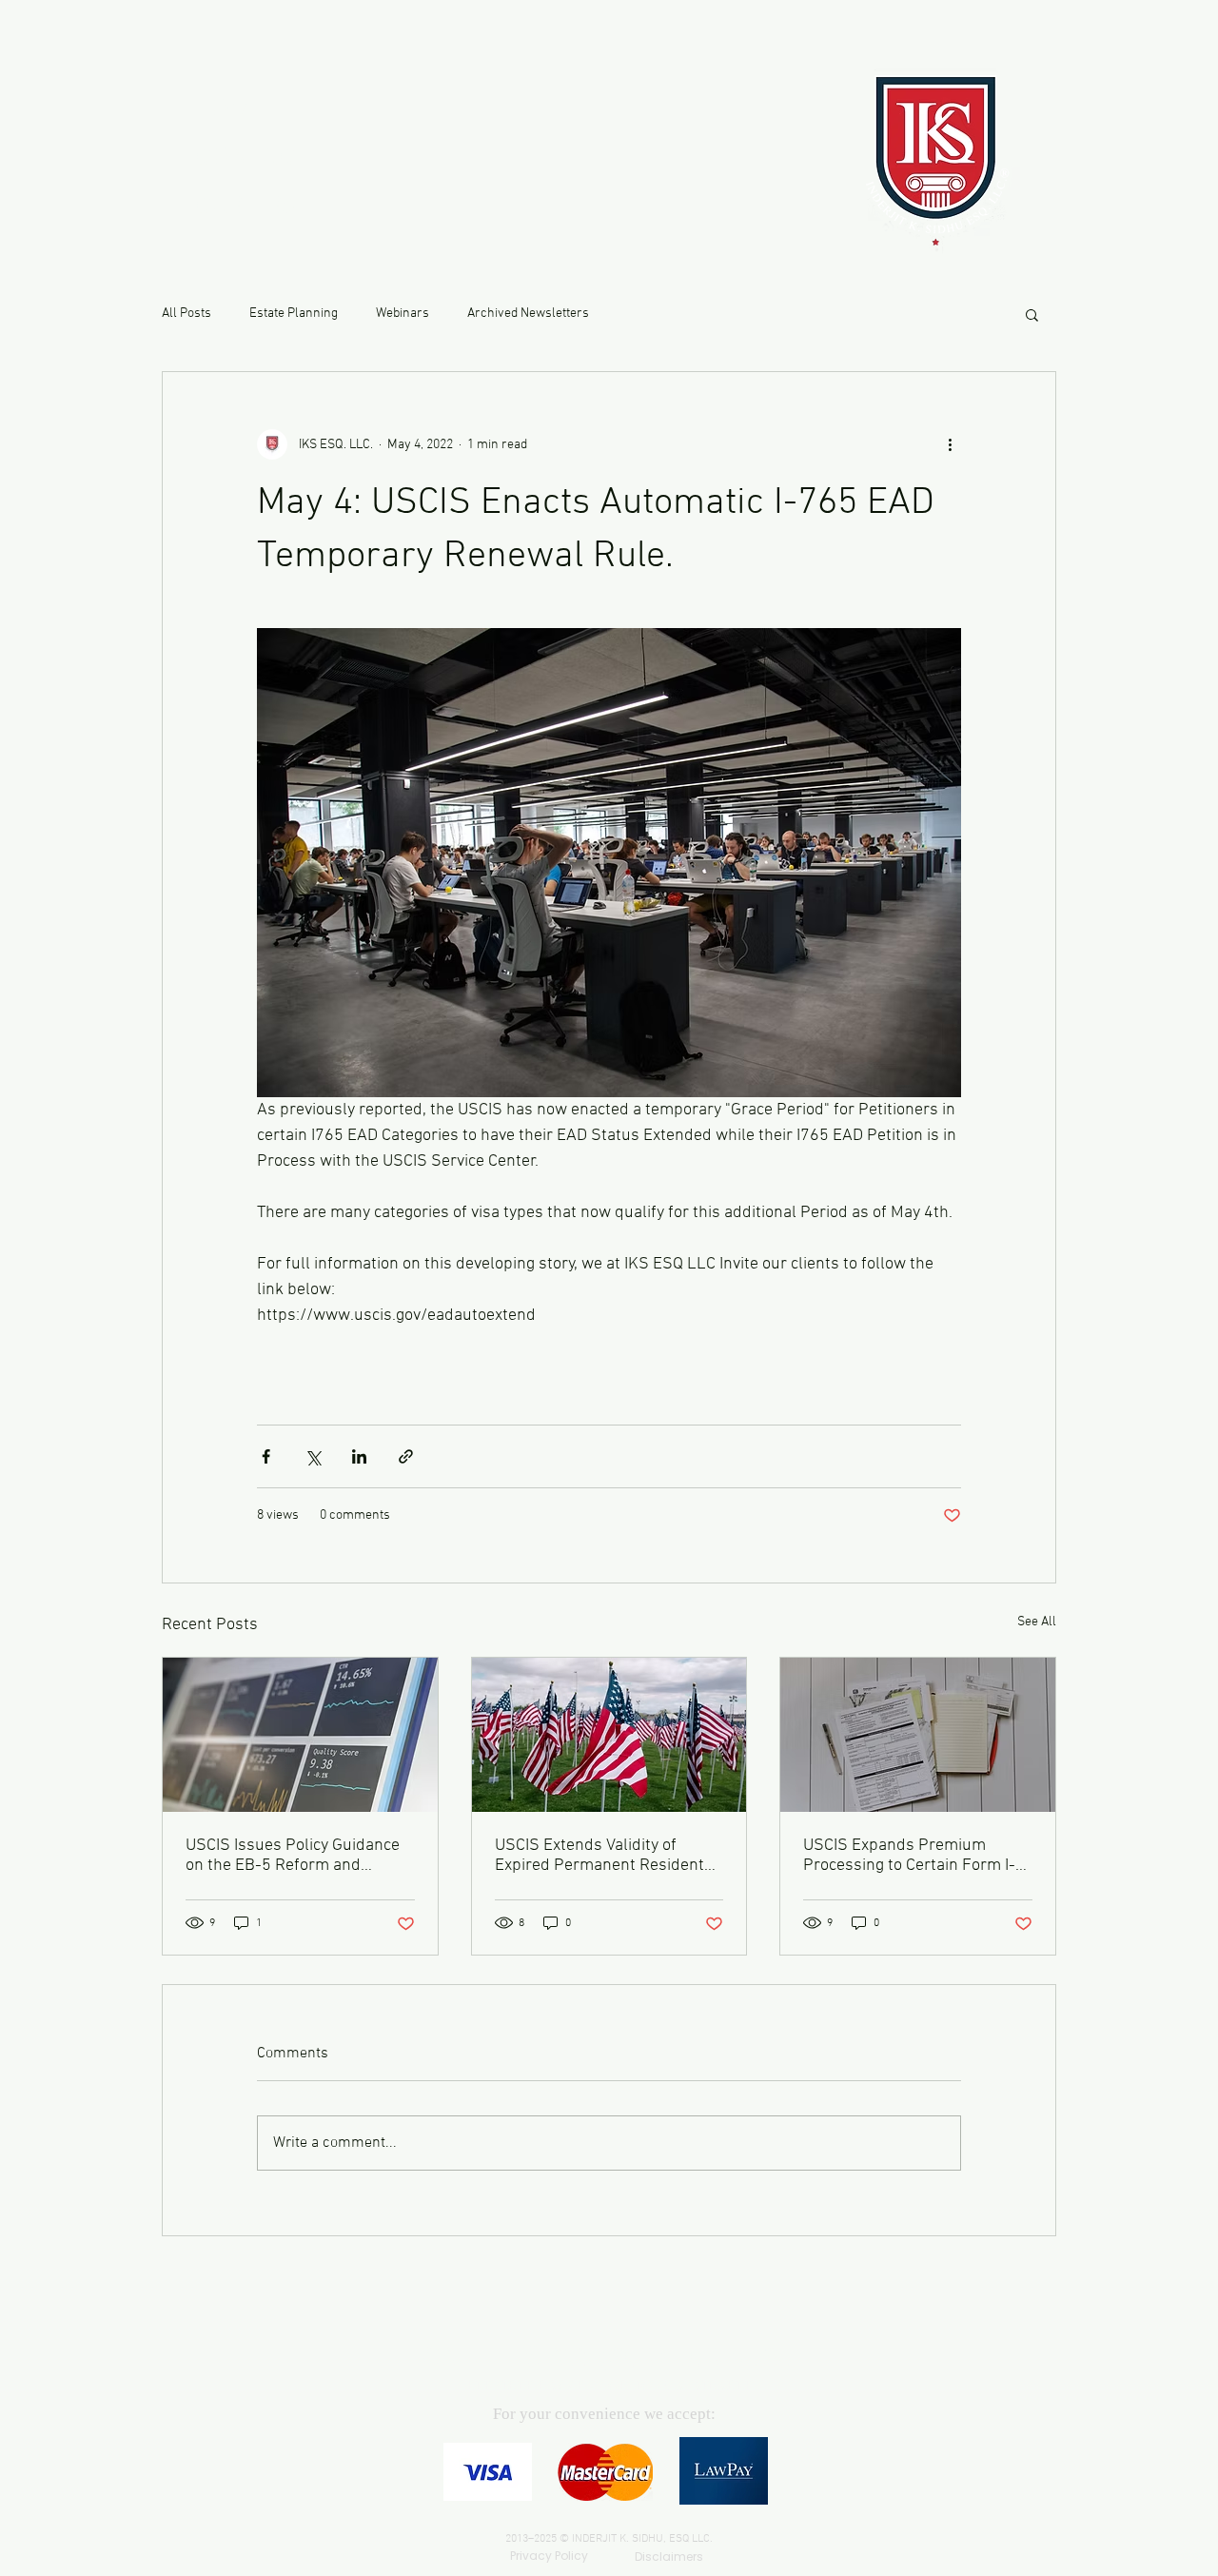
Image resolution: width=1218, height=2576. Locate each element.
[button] (1032, 314)
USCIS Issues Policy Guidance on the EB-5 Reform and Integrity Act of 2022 (293, 1856)
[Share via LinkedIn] (359, 1456)
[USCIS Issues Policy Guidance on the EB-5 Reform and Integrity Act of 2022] (300, 1735)
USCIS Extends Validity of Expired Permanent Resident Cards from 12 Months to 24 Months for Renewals (599, 1856)
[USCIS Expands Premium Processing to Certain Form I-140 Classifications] (918, 1735)
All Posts (187, 314)
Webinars (403, 314)
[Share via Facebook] (266, 1456)
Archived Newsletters (528, 314)
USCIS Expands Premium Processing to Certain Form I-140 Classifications (909, 1856)
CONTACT (252, 157)
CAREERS (245, 205)
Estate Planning (294, 314)
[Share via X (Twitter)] (313, 1456)
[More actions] (950, 444)
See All (1037, 1622)
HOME (228, 108)
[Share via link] (406, 1456)
